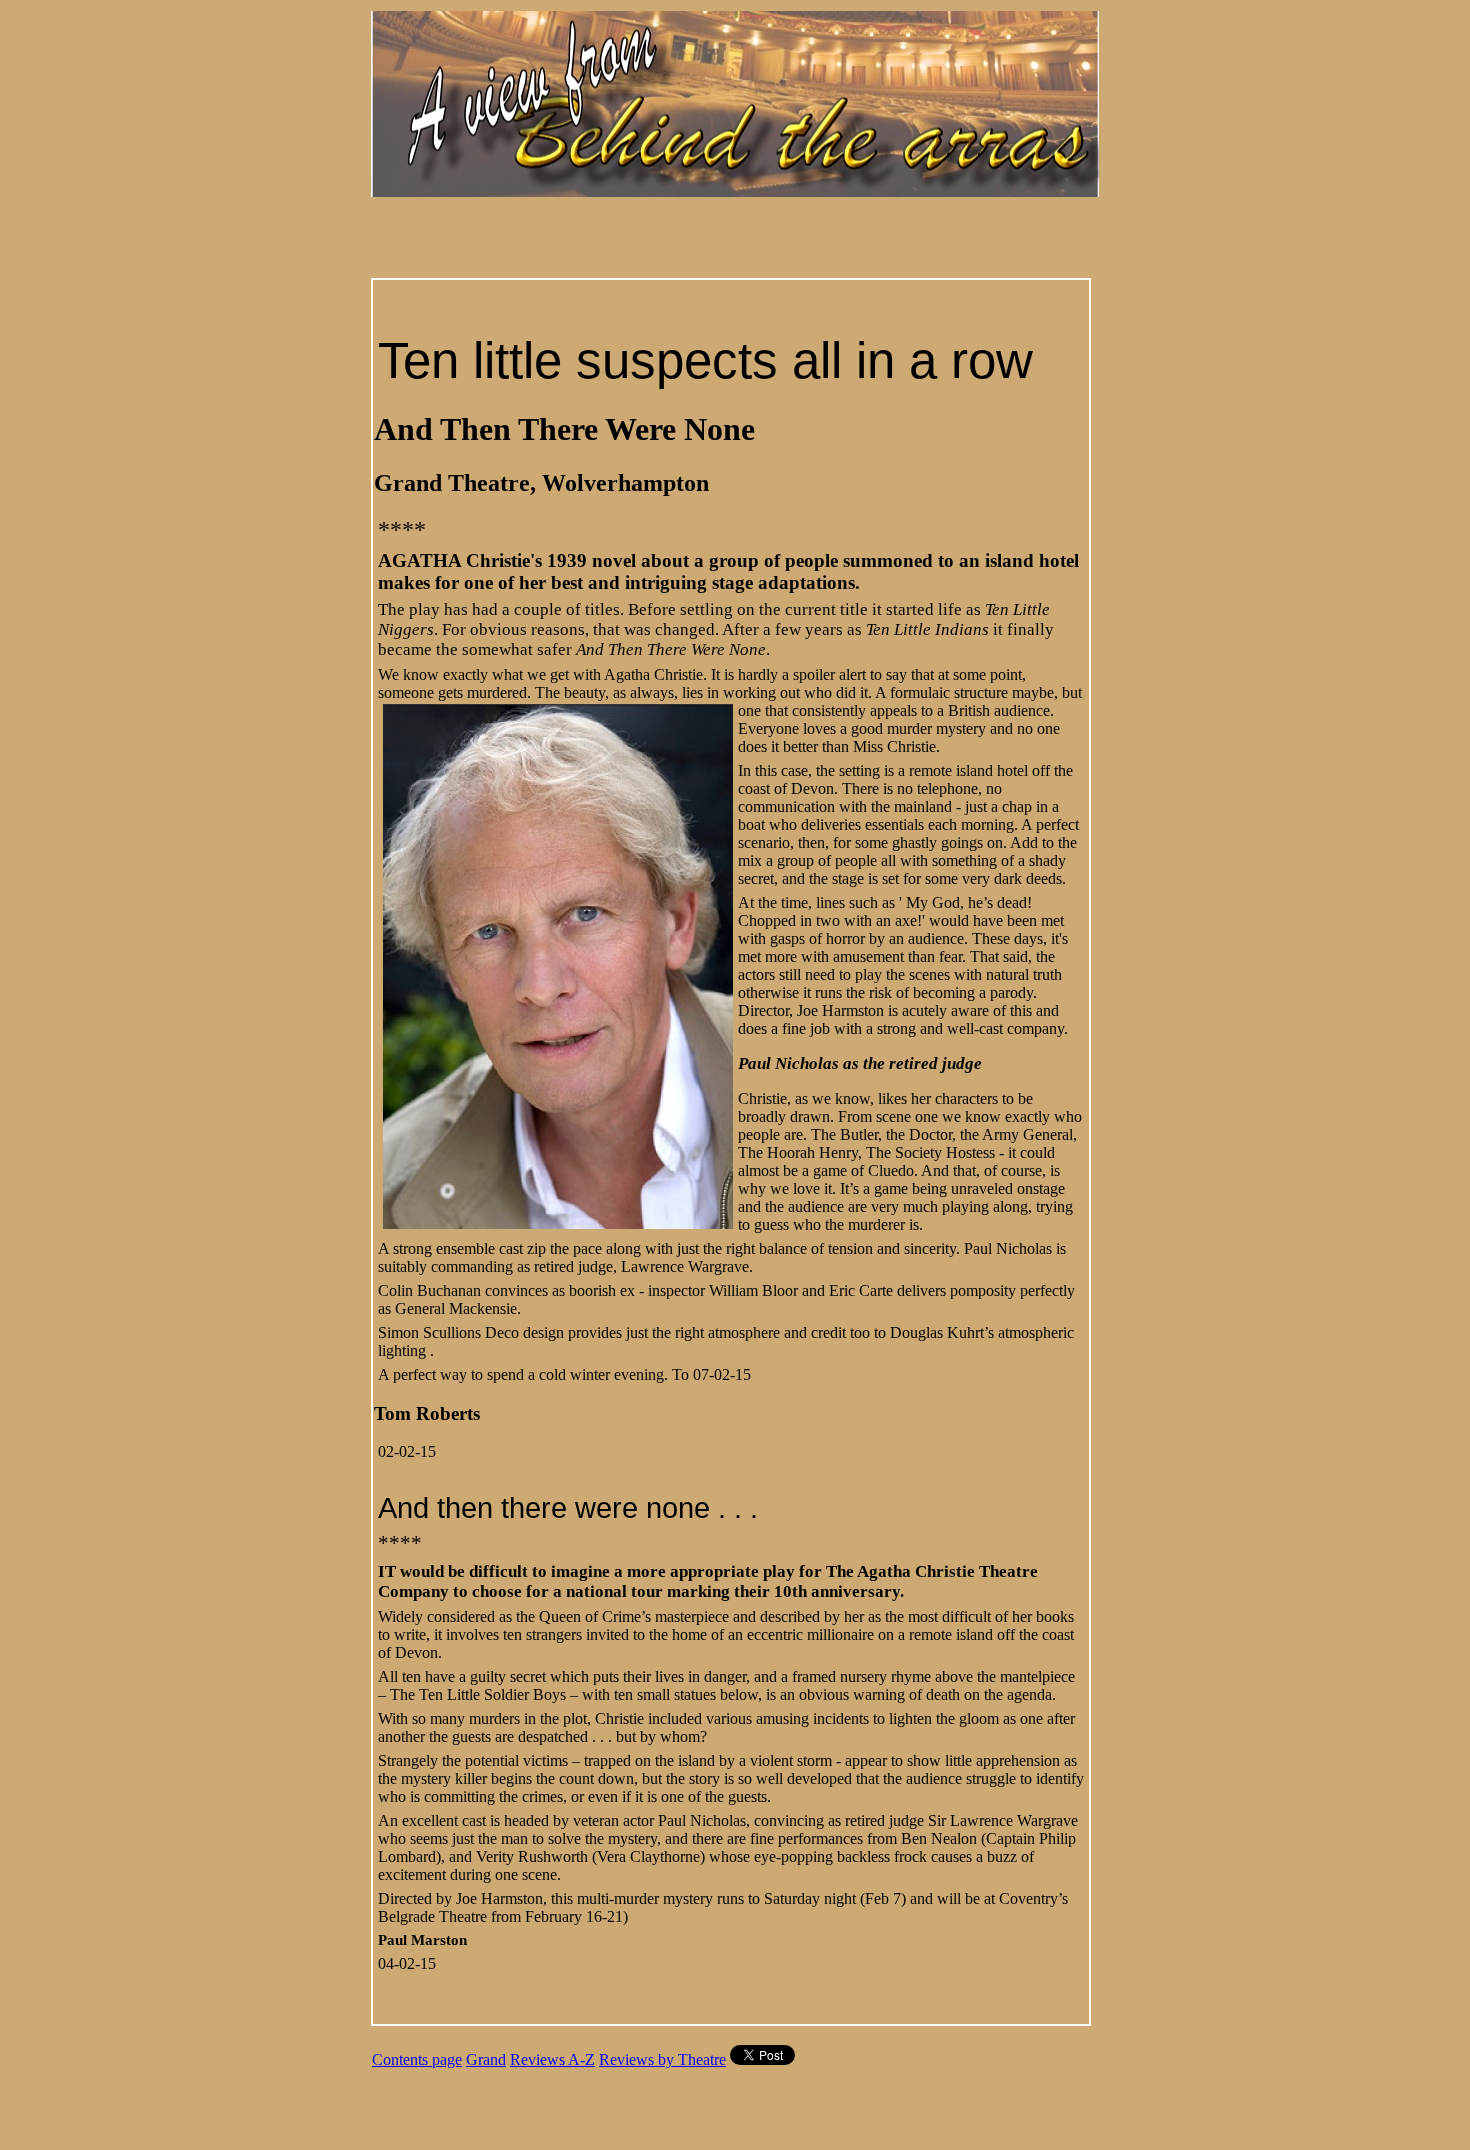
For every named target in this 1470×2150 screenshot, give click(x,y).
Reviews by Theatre (662, 2059)
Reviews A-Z (552, 2059)
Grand (486, 2059)
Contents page (417, 2059)
